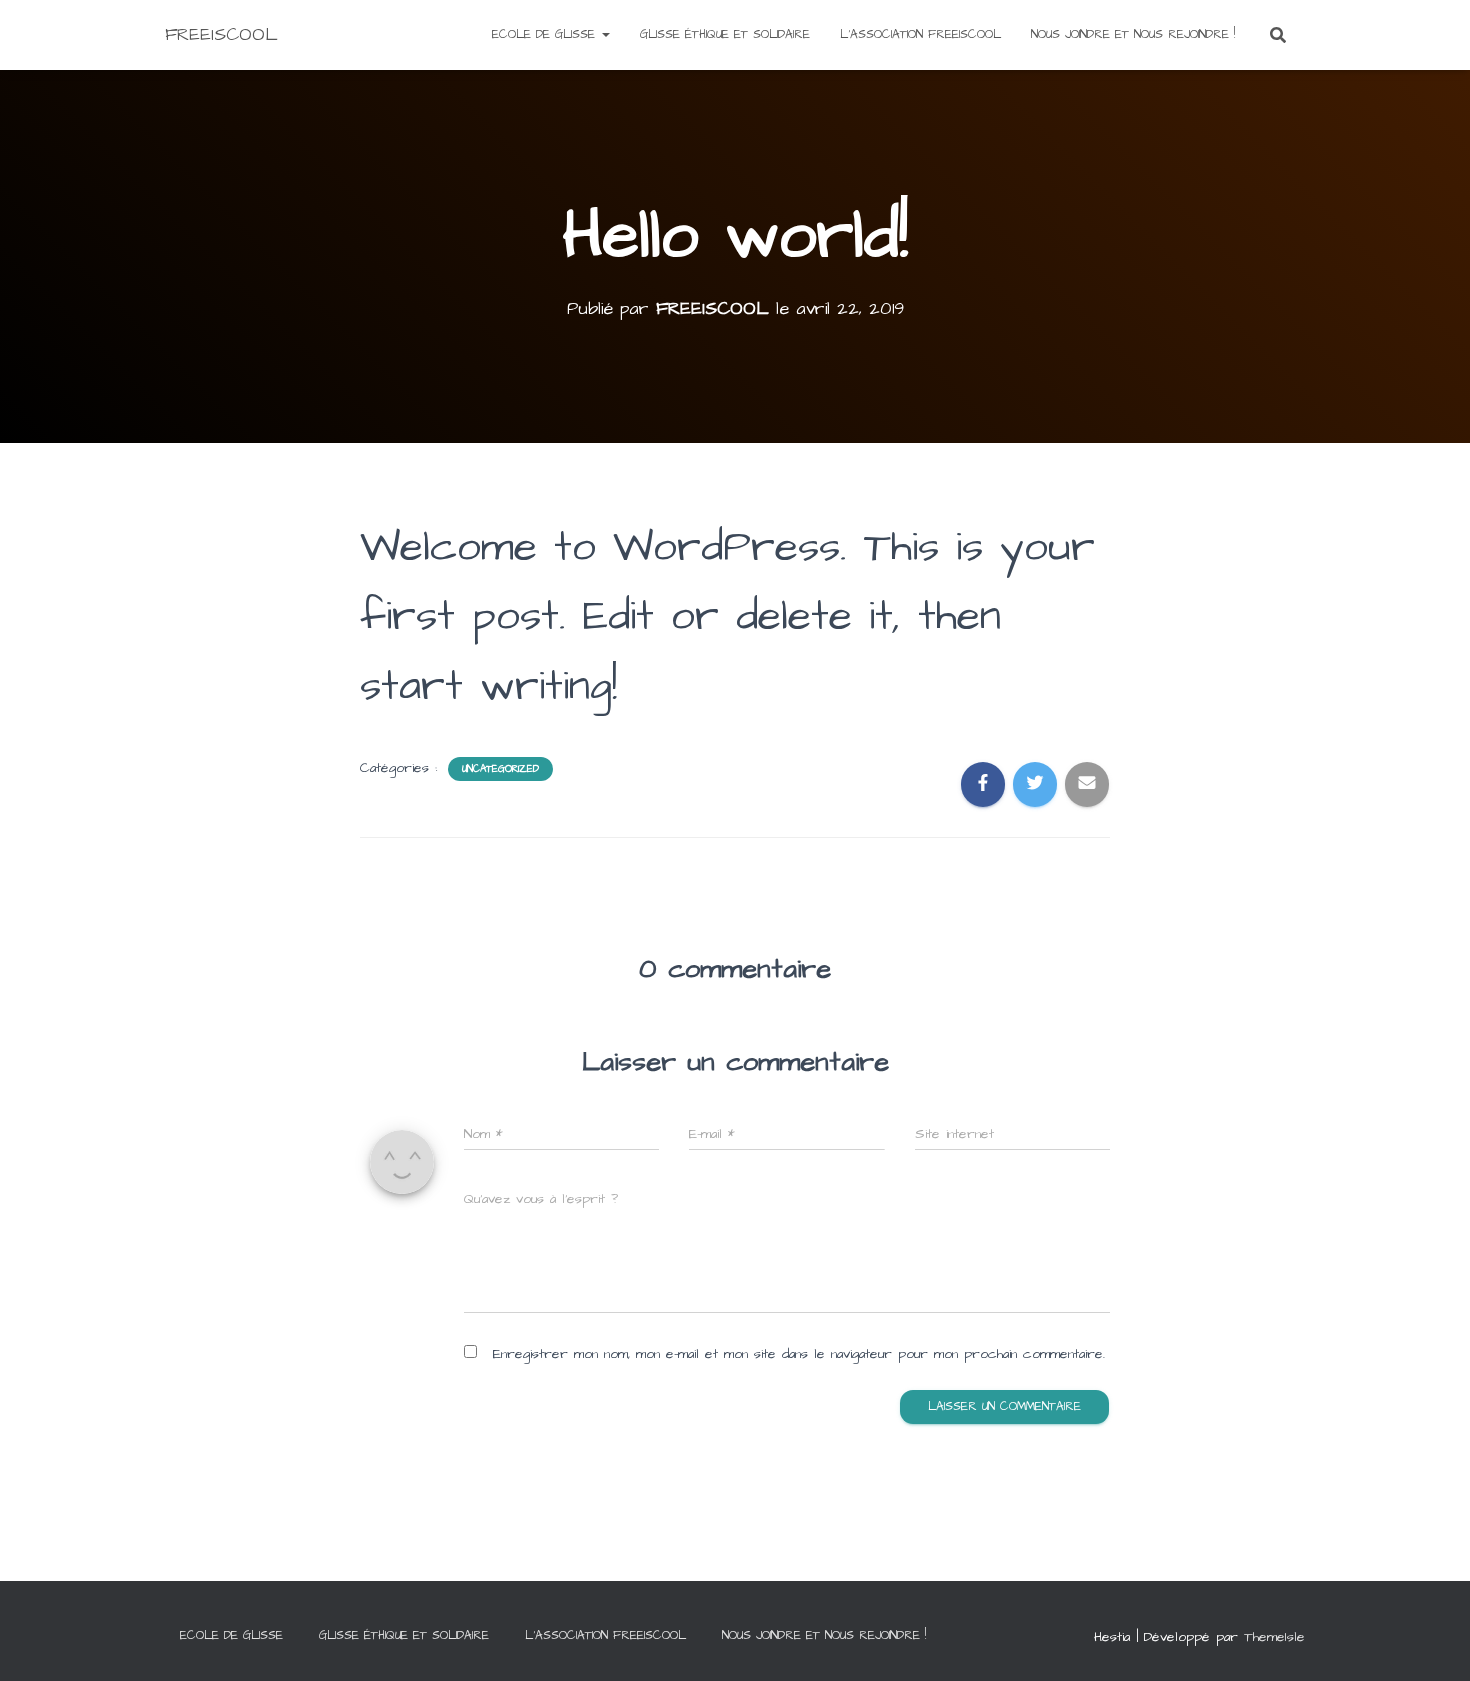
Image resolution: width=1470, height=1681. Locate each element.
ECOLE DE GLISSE (546, 34)
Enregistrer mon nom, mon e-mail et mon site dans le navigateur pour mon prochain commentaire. (799, 1354)
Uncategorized (500, 769)
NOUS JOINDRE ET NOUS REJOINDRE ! (1133, 34)
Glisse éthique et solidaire (725, 34)
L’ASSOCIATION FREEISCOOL (920, 34)
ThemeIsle (1274, 1637)
